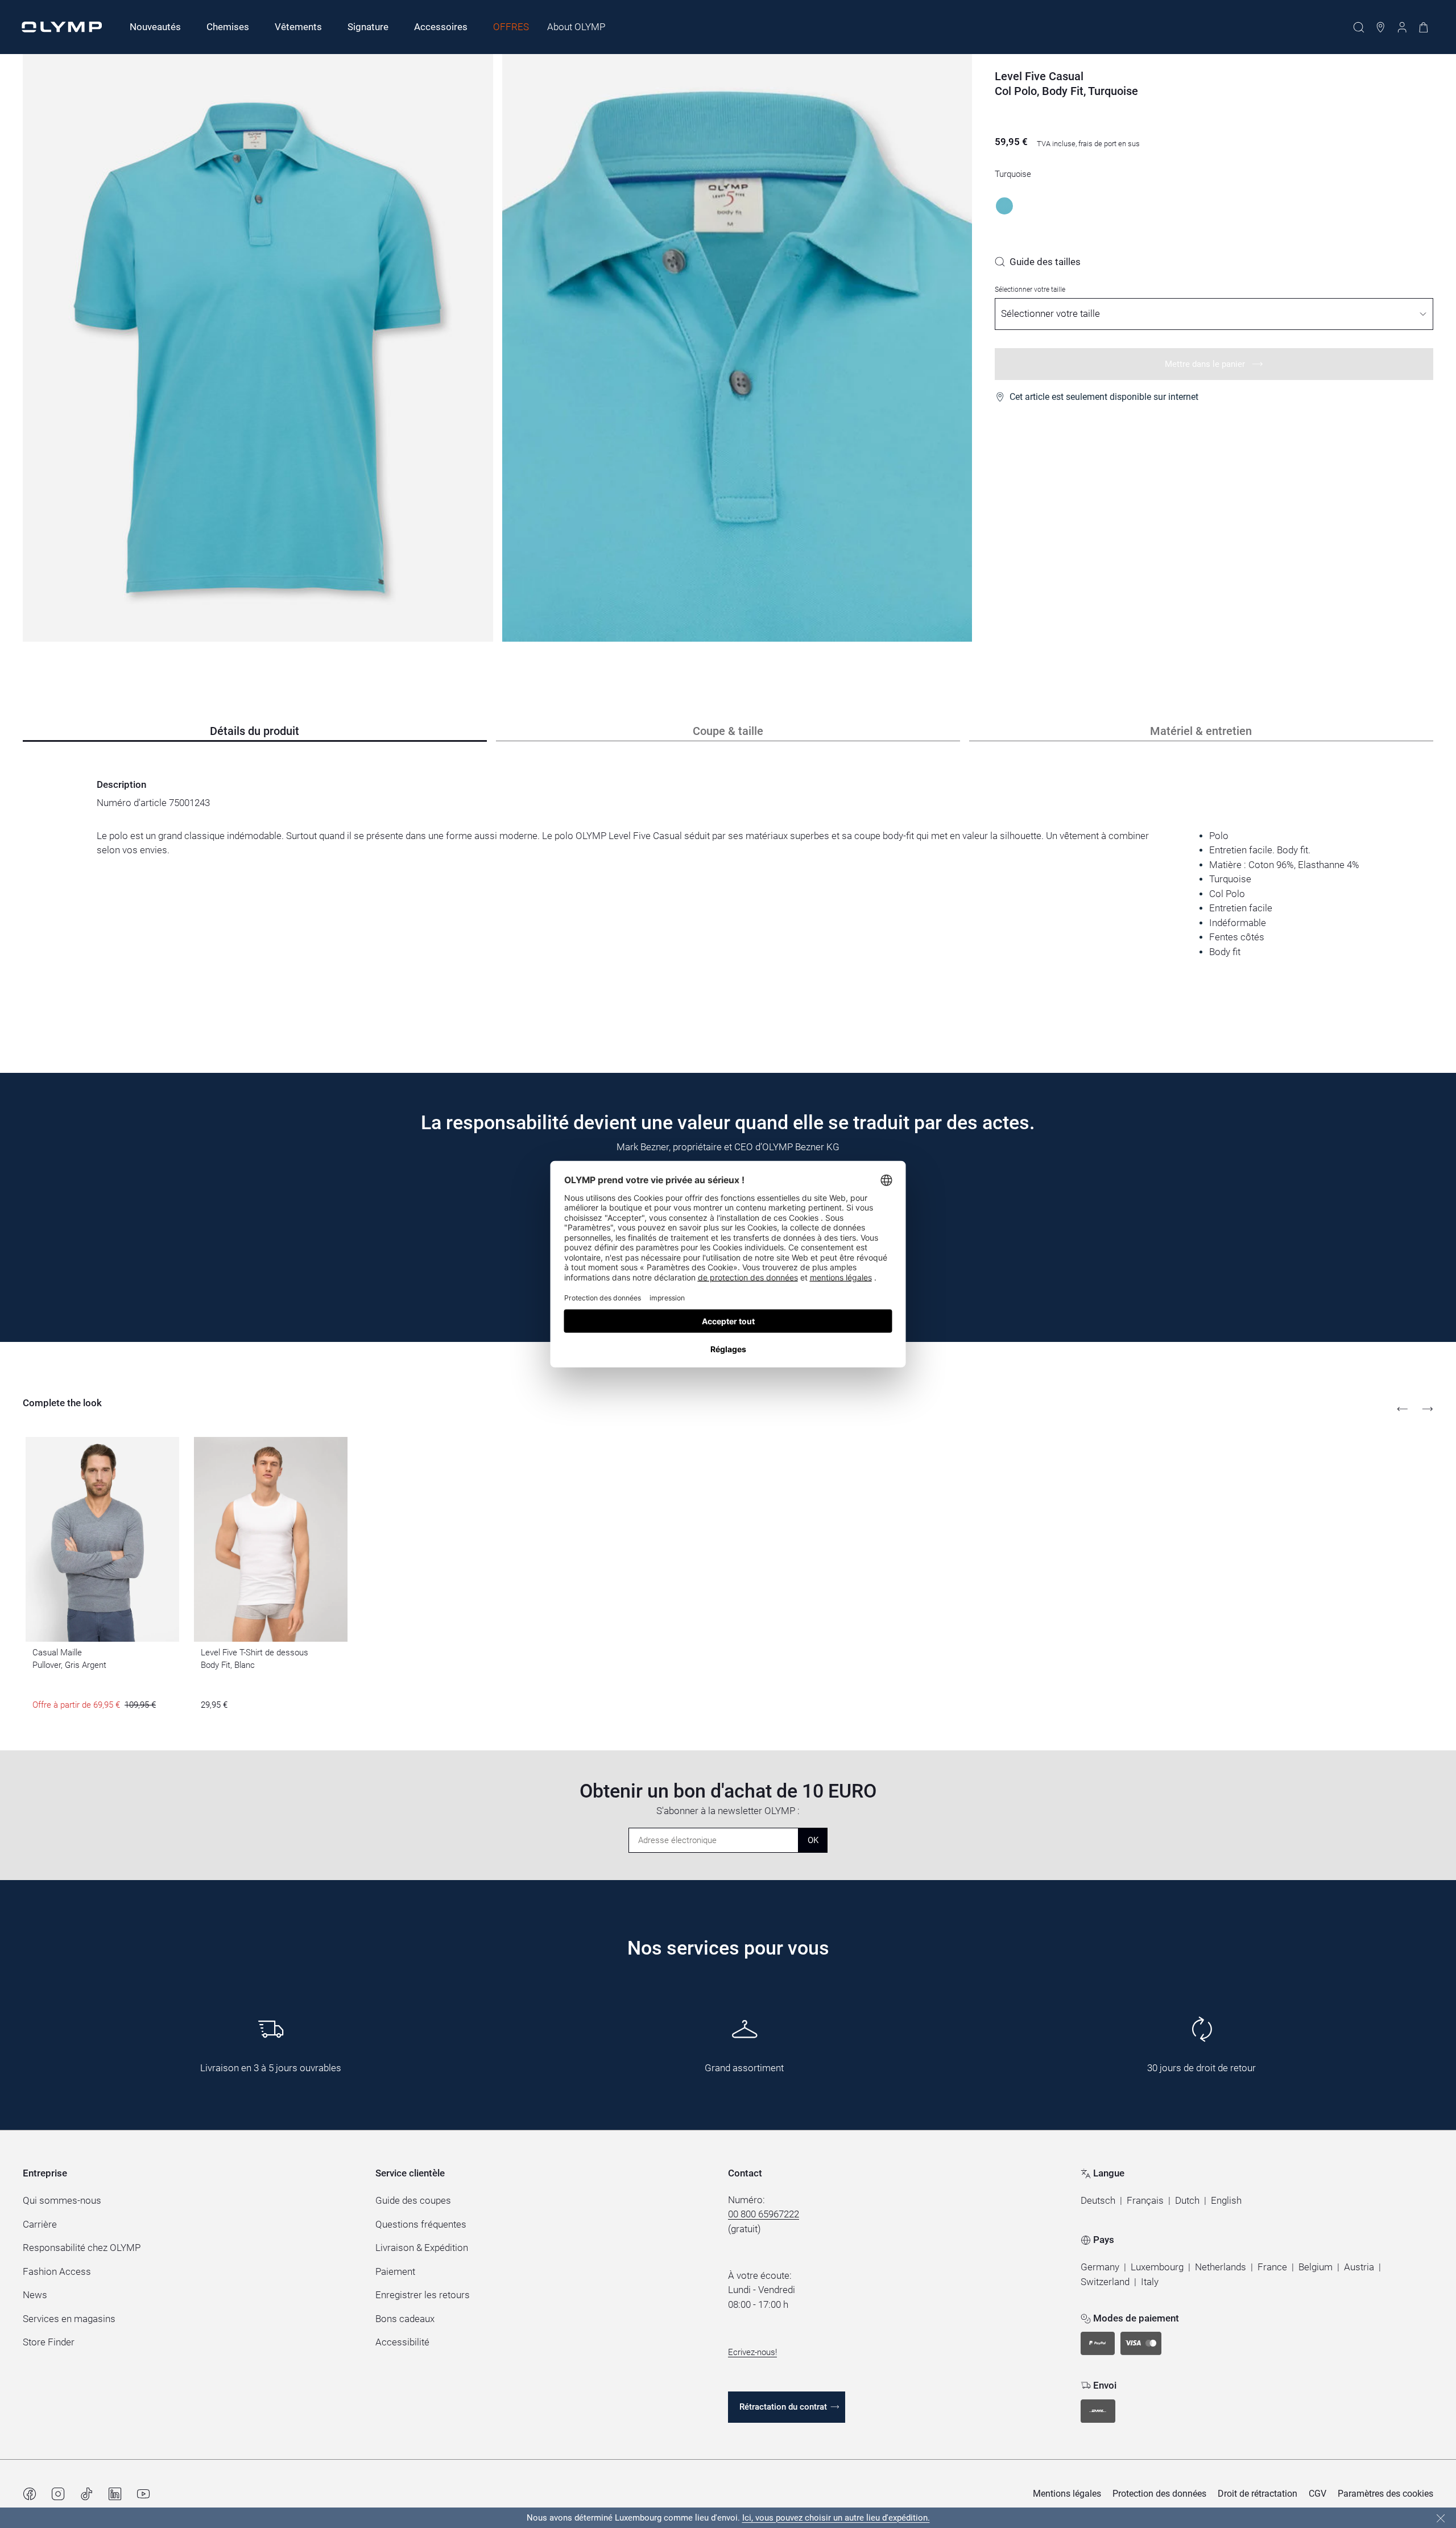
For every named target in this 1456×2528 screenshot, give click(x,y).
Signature (368, 27)
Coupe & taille (728, 731)
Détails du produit (255, 731)
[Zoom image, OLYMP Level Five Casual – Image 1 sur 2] (258, 348)
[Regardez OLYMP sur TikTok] (86, 2494)
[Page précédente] (1403, 1409)
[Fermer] (1441, 2518)
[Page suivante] (1428, 1409)
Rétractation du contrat (783, 2407)
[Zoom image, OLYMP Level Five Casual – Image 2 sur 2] (737, 348)
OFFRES (511, 27)
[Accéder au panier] (1424, 27)
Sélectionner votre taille (1030, 290)
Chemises (228, 27)
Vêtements (298, 27)
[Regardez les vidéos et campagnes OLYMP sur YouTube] (143, 2494)
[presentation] (728, 894)
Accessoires (441, 27)
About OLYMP (576, 27)
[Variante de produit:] (1004, 206)
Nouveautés (155, 27)
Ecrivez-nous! (752, 2352)
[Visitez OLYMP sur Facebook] (30, 2494)
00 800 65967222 (764, 2214)
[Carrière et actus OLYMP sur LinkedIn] (115, 2494)
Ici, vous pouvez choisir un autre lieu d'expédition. (836, 2518)
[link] (1038, 262)
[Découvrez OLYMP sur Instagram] (58, 2494)
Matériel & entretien (1201, 731)
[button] (1098, 2201)
